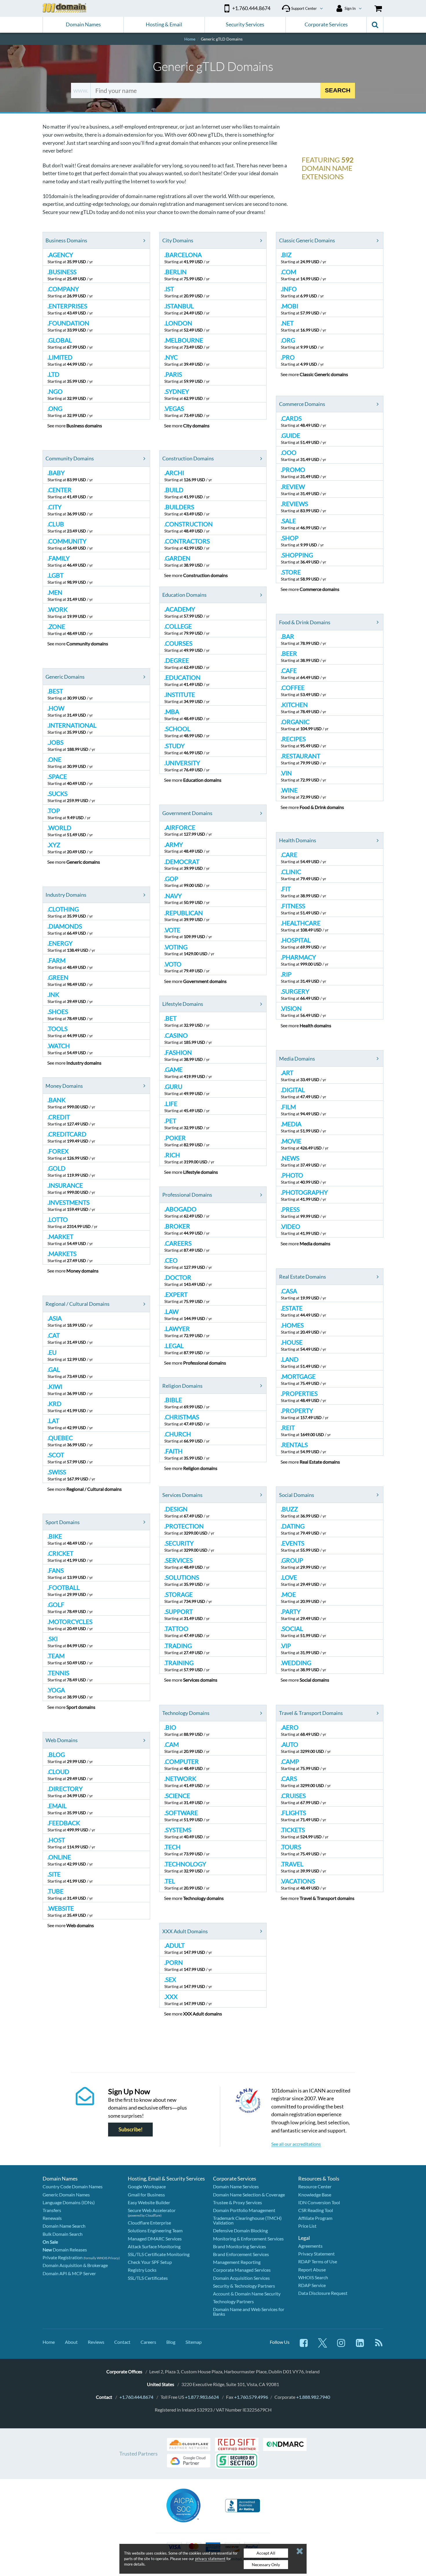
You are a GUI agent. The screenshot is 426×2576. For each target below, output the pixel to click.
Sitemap (194, 2342)
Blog (171, 2342)
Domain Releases (65, 2250)
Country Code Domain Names (73, 2186)
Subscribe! (131, 2129)
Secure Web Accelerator (152, 2210)
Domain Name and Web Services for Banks (249, 2312)
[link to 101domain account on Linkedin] (360, 2346)
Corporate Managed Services (242, 2270)
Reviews (96, 2342)
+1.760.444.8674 (136, 2397)
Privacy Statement (316, 2254)
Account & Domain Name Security (247, 2294)
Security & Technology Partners (244, 2286)
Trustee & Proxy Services (237, 2202)
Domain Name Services (236, 2186)
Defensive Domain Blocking (240, 2230)
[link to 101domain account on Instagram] (341, 2346)
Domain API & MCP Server (69, 2273)
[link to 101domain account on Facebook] (304, 2346)
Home (49, 2342)
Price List (307, 2226)
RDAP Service (312, 2285)
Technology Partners (233, 2301)
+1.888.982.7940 (313, 2397)
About (71, 2342)
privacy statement (210, 2559)
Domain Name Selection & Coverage (249, 2195)
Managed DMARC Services (155, 2239)
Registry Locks (142, 2270)
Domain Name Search (64, 2226)
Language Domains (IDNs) (69, 2202)
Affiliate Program (315, 2218)
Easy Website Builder (149, 2202)
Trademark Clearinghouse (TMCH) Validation (247, 2220)
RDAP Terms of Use (318, 2261)
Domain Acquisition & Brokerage (75, 2265)
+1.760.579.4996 (251, 2397)
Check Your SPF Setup (150, 2262)
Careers (148, 2342)
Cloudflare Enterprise (149, 2223)
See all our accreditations (296, 2144)
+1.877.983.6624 (202, 2397)
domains (84, 425)
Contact (122, 2342)
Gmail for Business (146, 2195)
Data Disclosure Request (323, 2293)
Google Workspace (147, 2186)
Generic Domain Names (66, 2195)
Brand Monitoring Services (240, 2246)
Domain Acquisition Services (241, 2278)
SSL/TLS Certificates (148, 2278)
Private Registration (63, 2257)
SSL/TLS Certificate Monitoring (159, 2254)
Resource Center (315, 2186)
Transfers (52, 2210)
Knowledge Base (315, 2195)
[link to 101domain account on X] (323, 2346)
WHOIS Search (313, 2277)
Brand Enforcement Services (241, 2254)
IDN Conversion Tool (319, 2202)
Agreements (310, 2246)
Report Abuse (312, 2270)
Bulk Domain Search (63, 2234)
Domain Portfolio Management (244, 2210)
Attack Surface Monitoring (154, 2246)
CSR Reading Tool (316, 2210)
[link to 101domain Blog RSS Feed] (379, 2346)
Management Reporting (237, 2262)
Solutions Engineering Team (155, 2230)
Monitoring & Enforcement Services (248, 2239)
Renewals (52, 2218)
